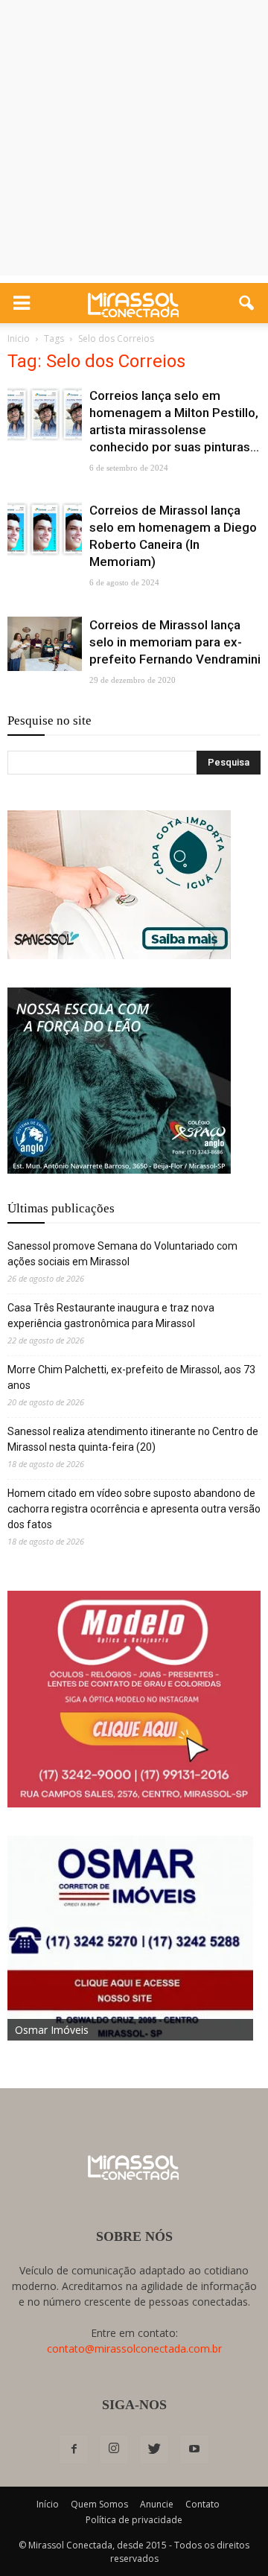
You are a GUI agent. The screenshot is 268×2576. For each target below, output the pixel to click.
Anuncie (157, 2504)
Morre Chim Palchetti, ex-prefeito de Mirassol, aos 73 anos (131, 1377)
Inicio (19, 338)
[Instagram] (114, 2449)
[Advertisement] (134, 141)
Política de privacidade (134, 2520)
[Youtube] (194, 2449)
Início (48, 2504)
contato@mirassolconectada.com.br (134, 2348)
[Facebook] (74, 2449)
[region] (119, 885)
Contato (202, 2504)
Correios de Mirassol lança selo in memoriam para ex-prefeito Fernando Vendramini (175, 642)
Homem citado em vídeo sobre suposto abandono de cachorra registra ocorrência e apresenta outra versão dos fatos (134, 1509)
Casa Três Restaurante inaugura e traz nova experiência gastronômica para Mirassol (111, 1316)
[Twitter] (154, 2449)
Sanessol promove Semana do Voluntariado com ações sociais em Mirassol (122, 1254)
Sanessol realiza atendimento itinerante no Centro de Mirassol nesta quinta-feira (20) (133, 1439)
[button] (247, 303)
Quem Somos (99, 2504)
